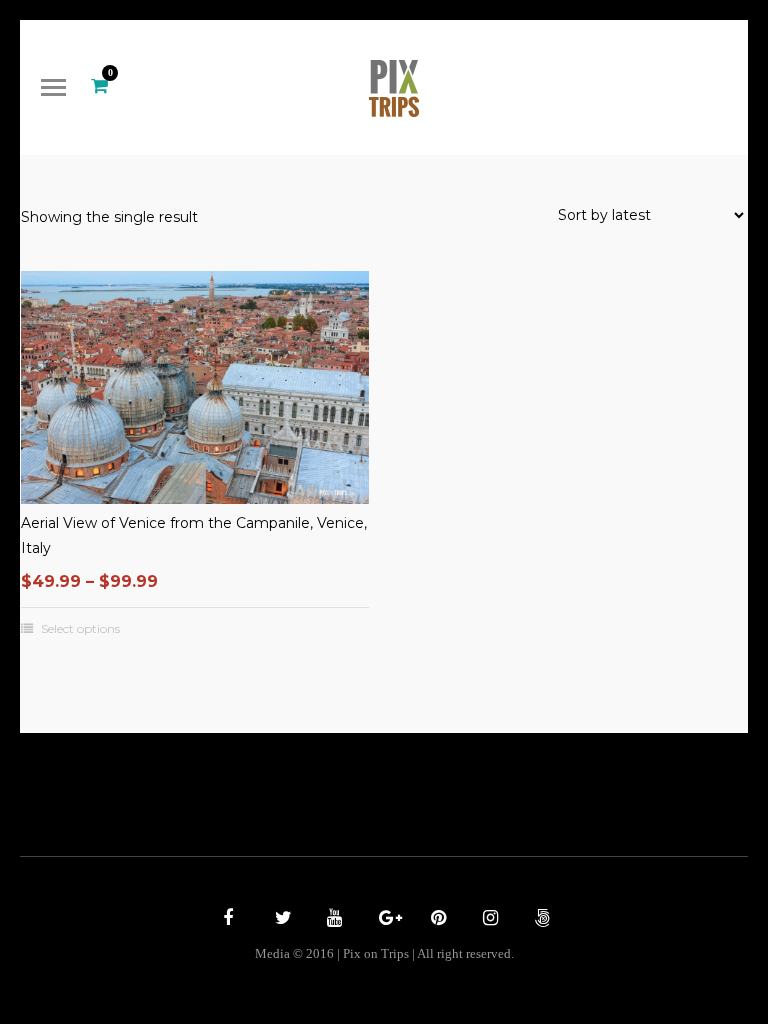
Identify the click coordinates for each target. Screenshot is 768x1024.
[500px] (540, 920)
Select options (80, 629)
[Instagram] (488, 920)
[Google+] (384, 920)
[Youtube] (332, 920)
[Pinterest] (436, 920)
